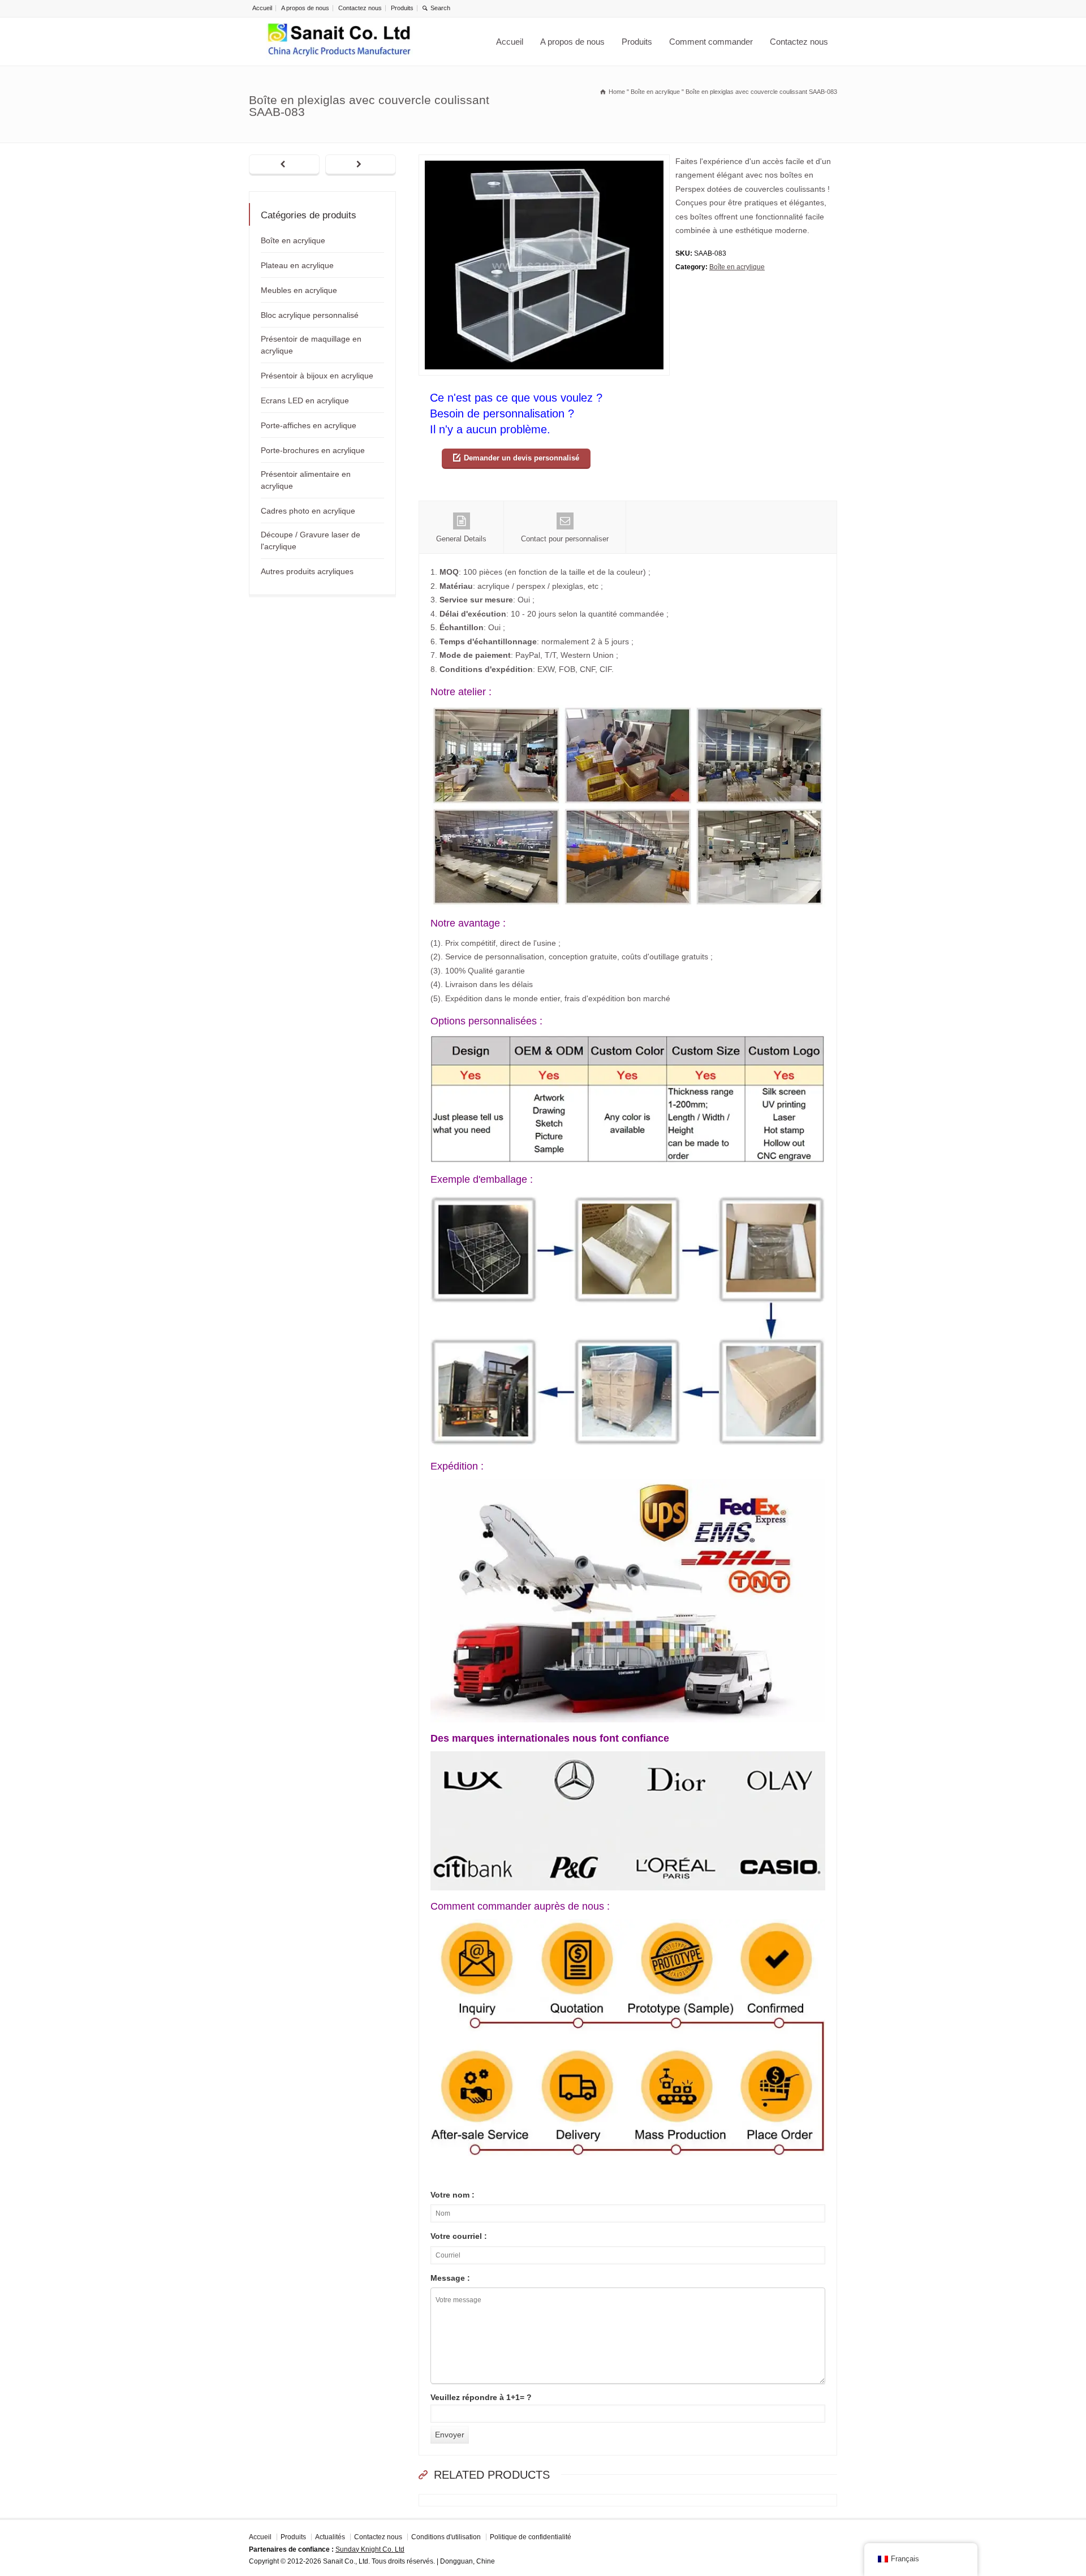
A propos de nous (305, 8)
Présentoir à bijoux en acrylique (317, 376)
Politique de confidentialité (531, 2537)
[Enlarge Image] (544, 161)
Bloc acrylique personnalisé (310, 315)
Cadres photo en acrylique (308, 511)
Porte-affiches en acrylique (309, 425)
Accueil (262, 8)
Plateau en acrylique (297, 265)
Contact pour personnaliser (565, 539)
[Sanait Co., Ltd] (339, 42)
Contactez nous (360, 8)
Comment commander (711, 42)
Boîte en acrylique (737, 267)
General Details (461, 539)
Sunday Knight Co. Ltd (370, 2549)
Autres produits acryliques (307, 571)
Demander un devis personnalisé (522, 458)
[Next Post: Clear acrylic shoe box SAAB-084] (361, 165)
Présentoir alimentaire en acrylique (306, 480)
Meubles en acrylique (299, 290)
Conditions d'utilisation (446, 2537)
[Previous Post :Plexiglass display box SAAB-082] (284, 165)
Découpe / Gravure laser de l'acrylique (311, 540)
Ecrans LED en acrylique (305, 400)
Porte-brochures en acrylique (313, 450)
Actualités (330, 2537)
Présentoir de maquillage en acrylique (311, 345)
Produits (402, 8)
